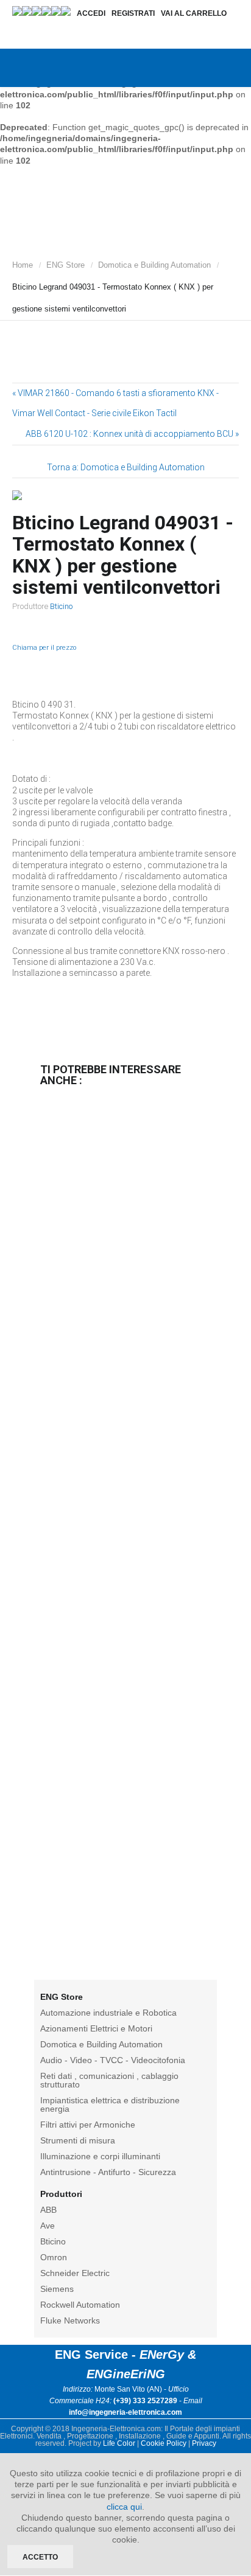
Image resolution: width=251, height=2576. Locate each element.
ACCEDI (91, 13)
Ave (48, 2226)
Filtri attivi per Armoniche (88, 2125)
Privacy (204, 2443)
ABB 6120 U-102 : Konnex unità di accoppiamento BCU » (132, 434)
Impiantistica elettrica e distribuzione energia (110, 2104)
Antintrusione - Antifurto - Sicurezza (108, 2172)
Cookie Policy (164, 2443)
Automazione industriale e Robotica (108, 2013)
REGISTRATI (133, 13)
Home (23, 265)
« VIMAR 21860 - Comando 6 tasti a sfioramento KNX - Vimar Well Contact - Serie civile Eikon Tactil (115, 403)
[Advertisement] (125, 1536)
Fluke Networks (70, 2320)
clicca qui (124, 2507)
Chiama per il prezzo (44, 648)
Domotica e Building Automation (154, 265)
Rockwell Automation (80, 2305)
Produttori (61, 2194)
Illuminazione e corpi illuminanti (100, 2156)
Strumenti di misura (78, 2140)
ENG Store (65, 265)
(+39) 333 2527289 (145, 2401)
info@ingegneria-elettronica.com (125, 2412)
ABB (48, 2210)
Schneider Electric (75, 2273)
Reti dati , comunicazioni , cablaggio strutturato (109, 2080)
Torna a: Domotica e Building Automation (126, 467)
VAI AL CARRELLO (194, 13)
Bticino (61, 606)
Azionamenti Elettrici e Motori (96, 2028)
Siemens (57, 2289)
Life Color (119, 2443)
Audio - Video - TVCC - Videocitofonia (113, 2060)
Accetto (40, 2557)
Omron (54, 2257)
